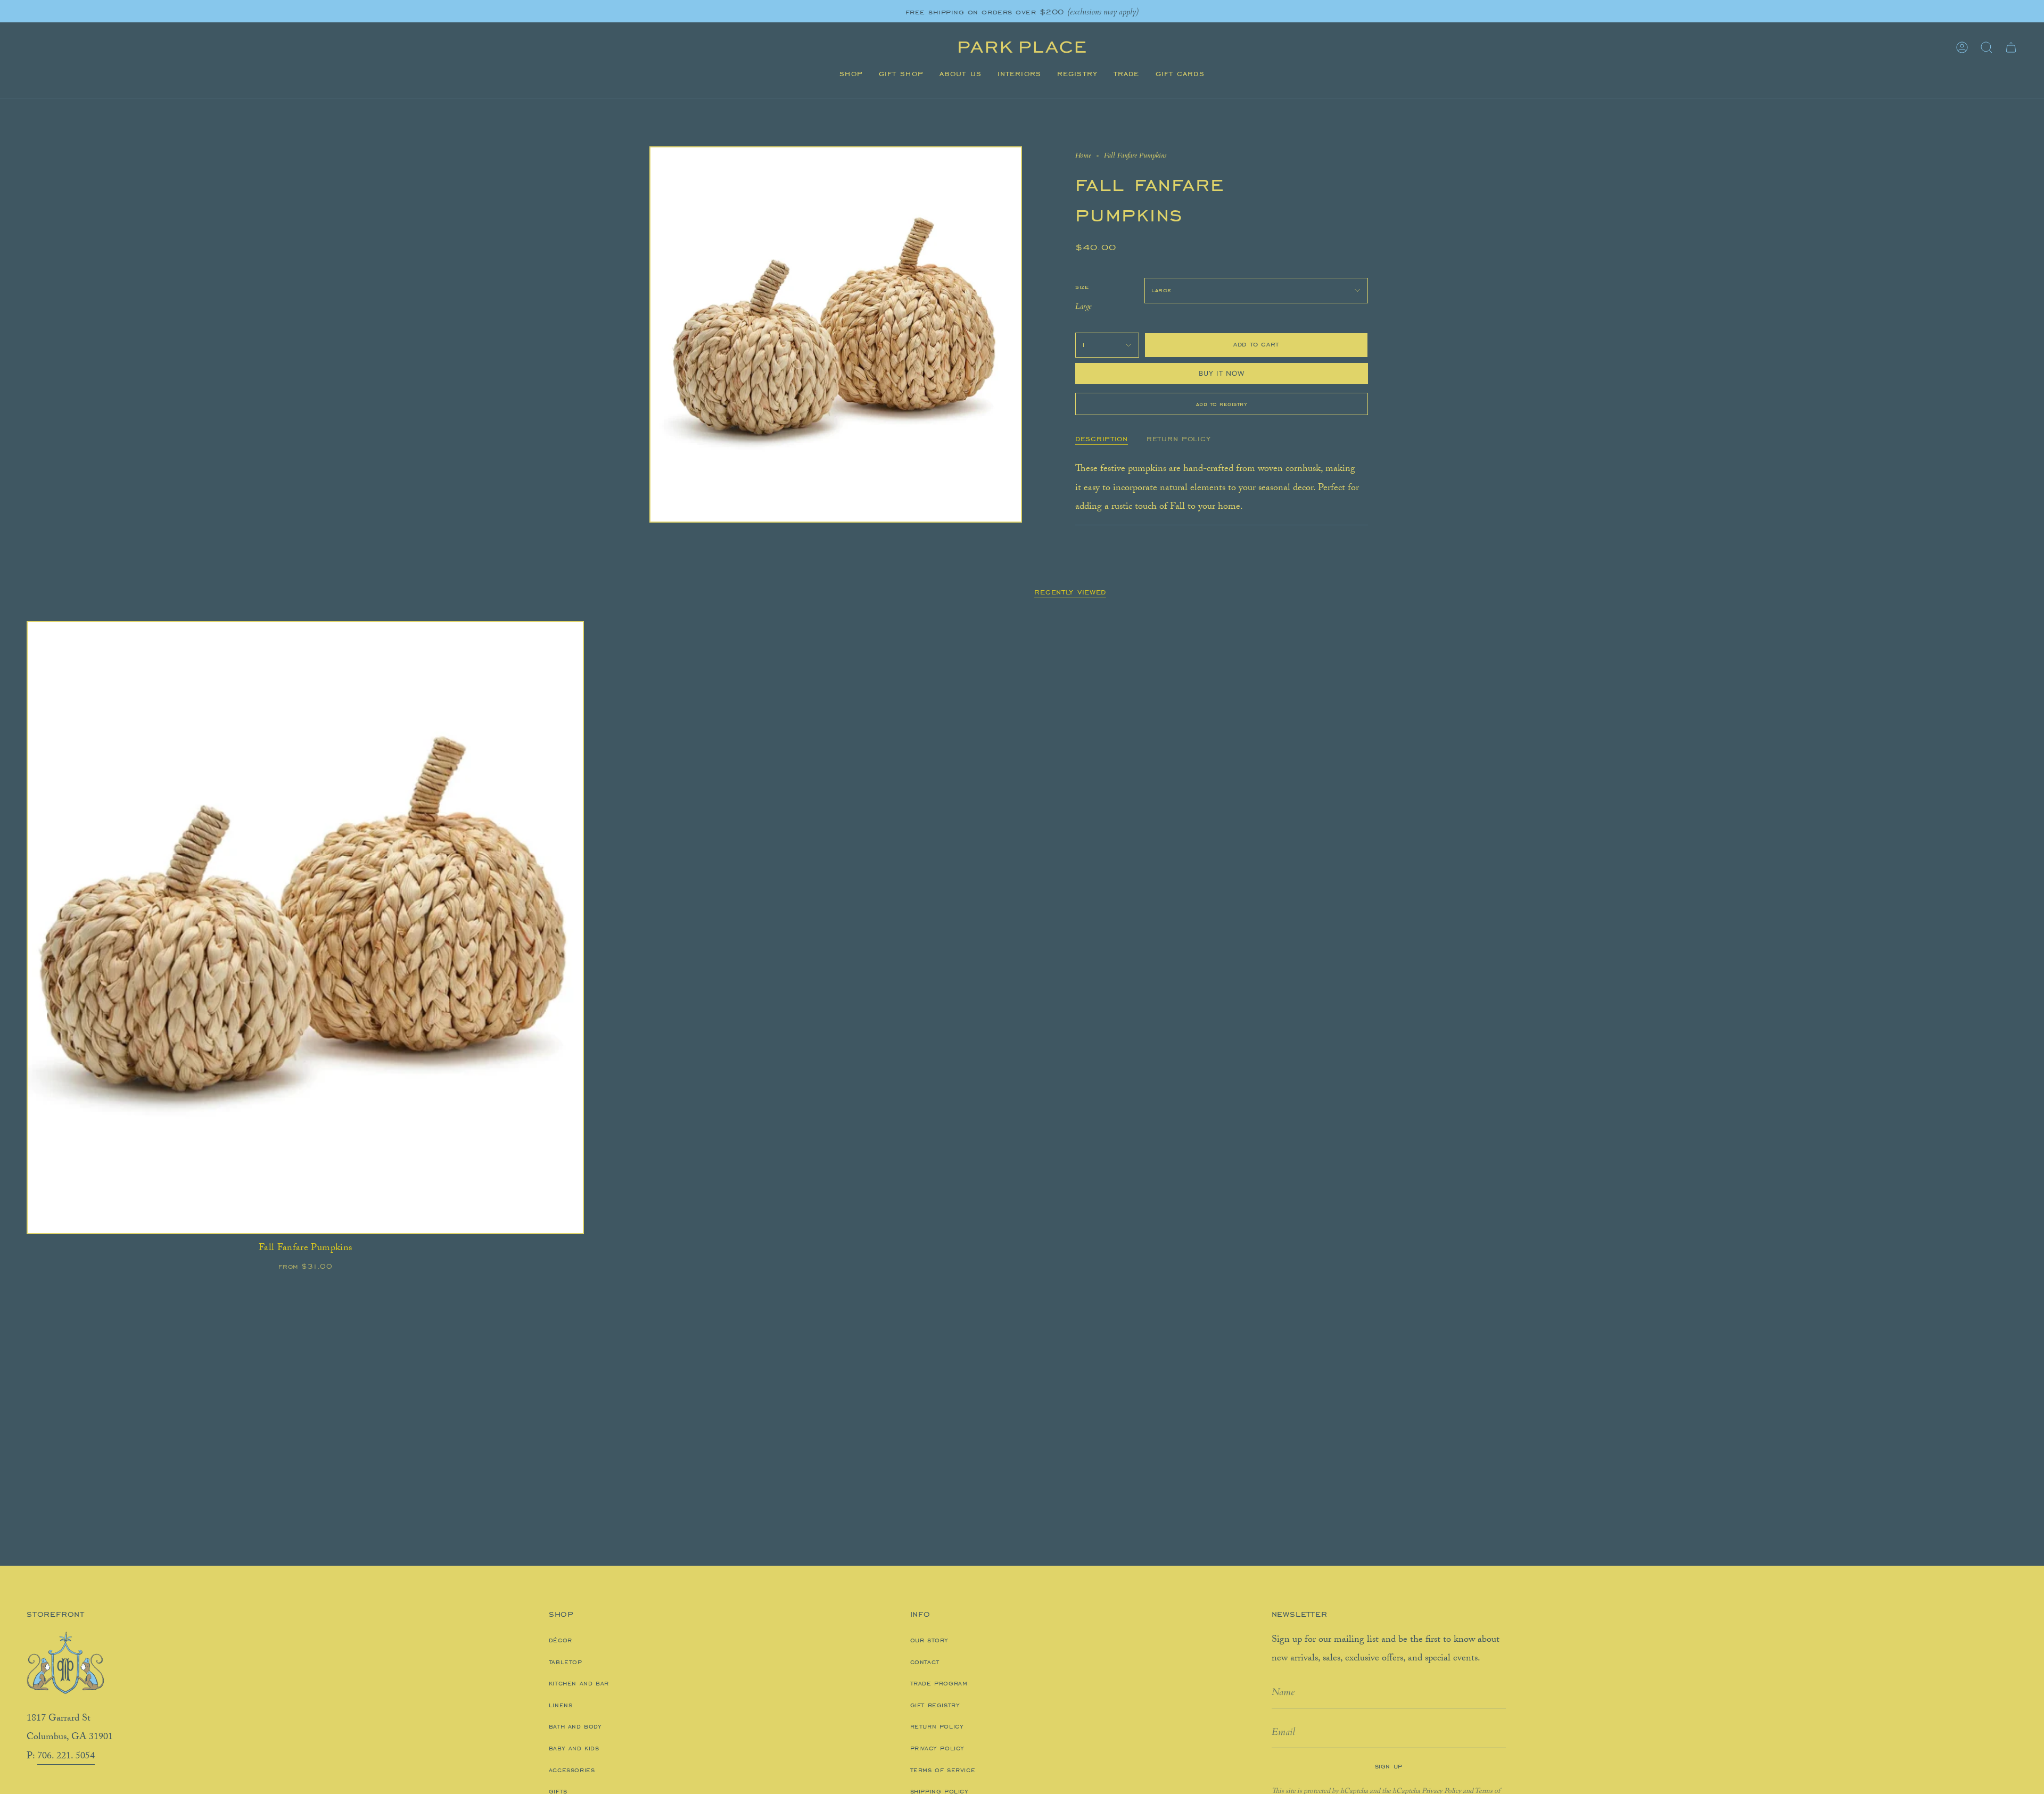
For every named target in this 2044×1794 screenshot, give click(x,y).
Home (1083, 155)
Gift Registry (935, 1705)
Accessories (572, 1770)
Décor (561, 1640)
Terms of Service (943, 1770)
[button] (851, 74)
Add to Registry (1222, 404)
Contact (925, 1662)
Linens (561, 1705)
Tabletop (566, 1662)
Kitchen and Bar (579, 1683)
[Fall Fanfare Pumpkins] (305, 928)
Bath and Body (575, 1726)
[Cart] (2011, 47)
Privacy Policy (937, 1748)
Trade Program (939, 1683)
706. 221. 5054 (66, 1757)
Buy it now (1222, 373)
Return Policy (937, 1726)
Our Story (929, 1640)
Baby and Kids (574, 1748)
